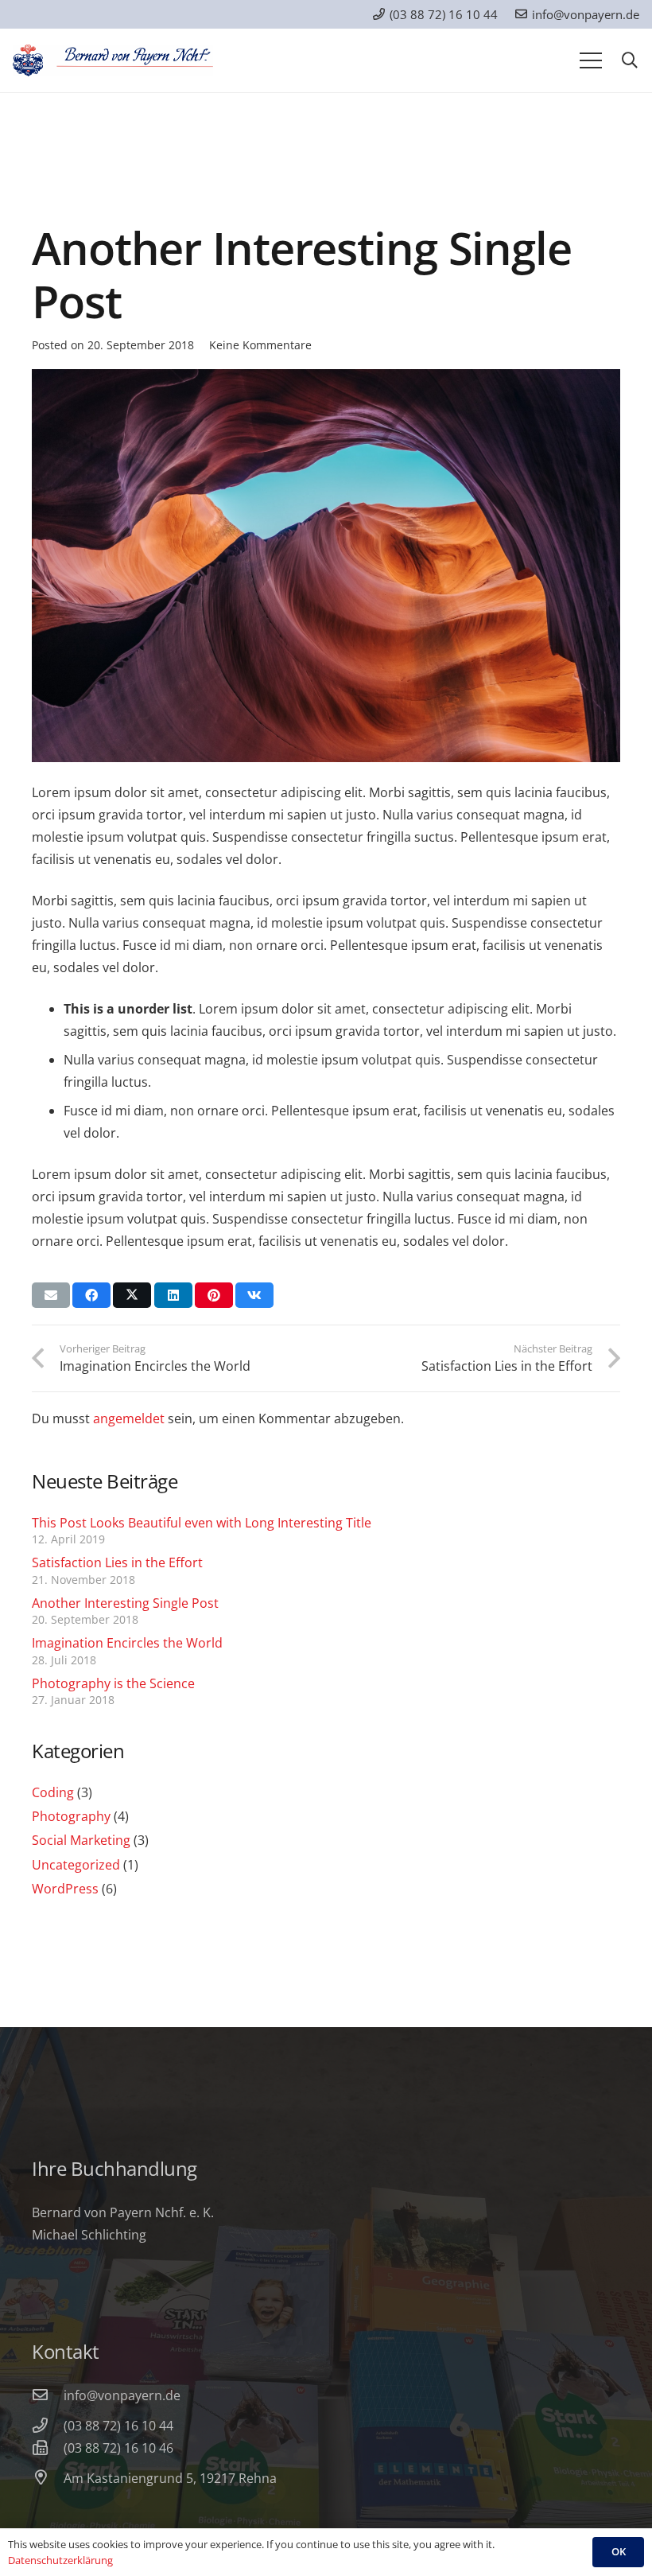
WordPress (65, 1889)
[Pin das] (214, 1295)
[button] (630, 61)
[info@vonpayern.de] (48, 2395)
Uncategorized (76, 1865)
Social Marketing (81, 1840)
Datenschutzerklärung (60, 2560)
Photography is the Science (113, 1683)
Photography (71, 1816)
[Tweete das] (132, 1295)
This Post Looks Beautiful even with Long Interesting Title (202, 1523)
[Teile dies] (91, 1295)
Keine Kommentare (260, 345)
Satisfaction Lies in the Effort (117, 1562)
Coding (53, 1792)
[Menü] (591, 60)
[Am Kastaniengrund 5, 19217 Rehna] (48, 2478)
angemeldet (129, 1418)
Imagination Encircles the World (127, 1643)
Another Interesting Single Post (125, 1603)
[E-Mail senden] (51, 1295)
